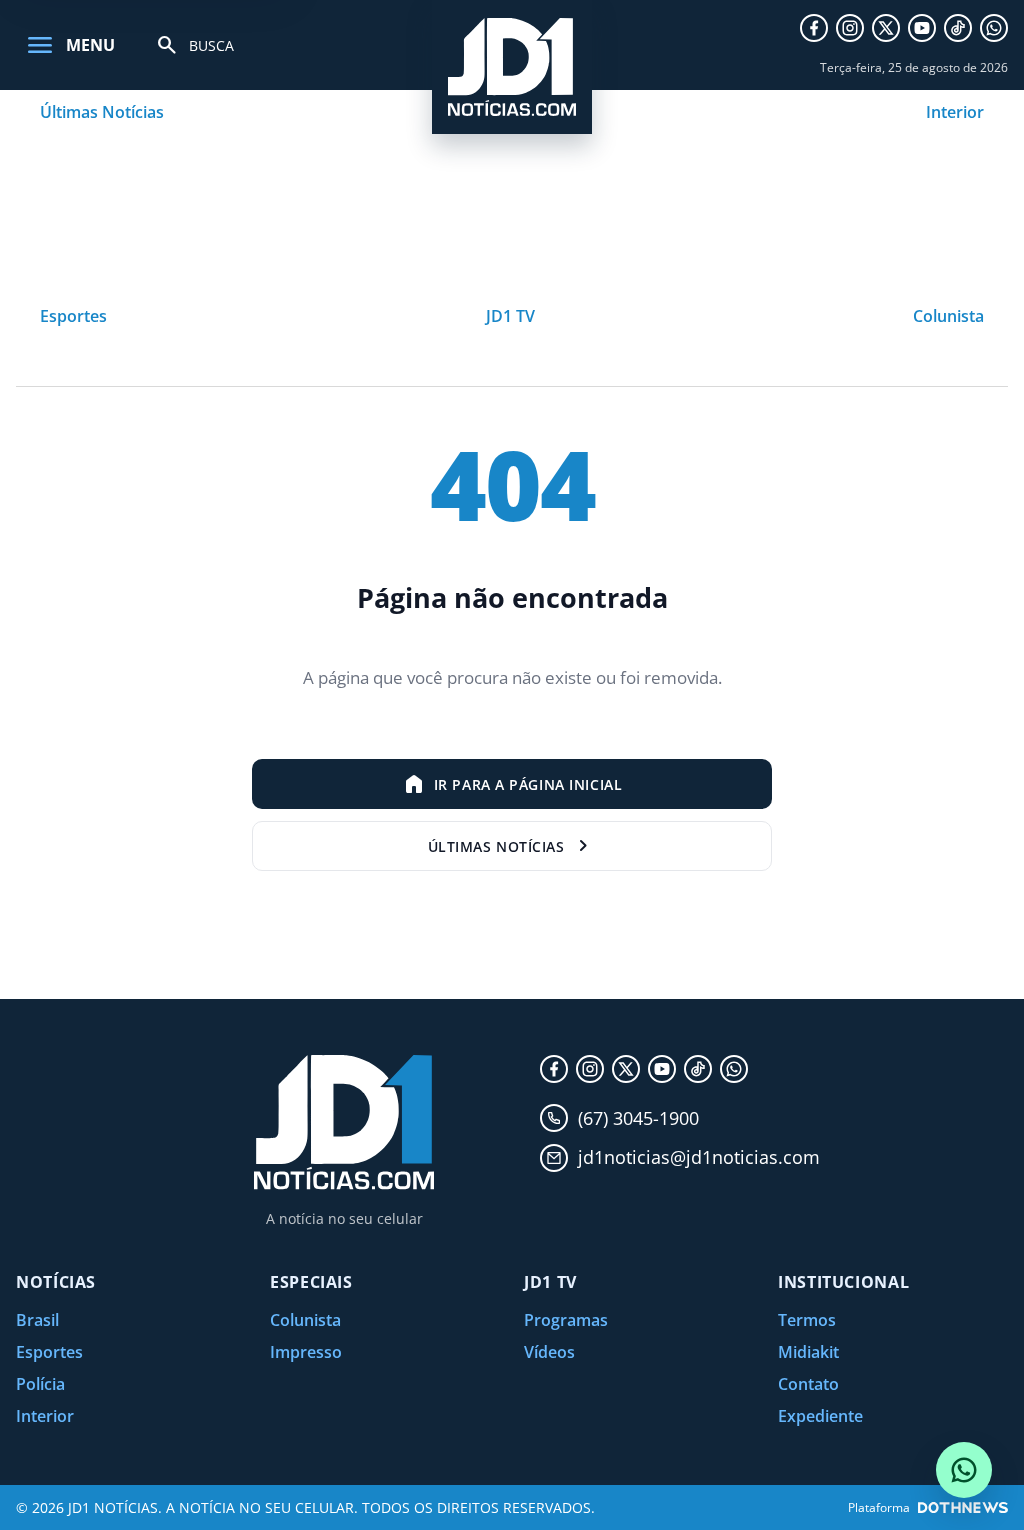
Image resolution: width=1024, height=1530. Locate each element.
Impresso (306, 1352)
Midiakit (808, 1352)
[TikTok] (958, 28)
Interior (955, 112)
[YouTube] (922, 28)
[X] (886, 28)
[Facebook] (814, 28)
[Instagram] (850, 28)
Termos (807, 1320)
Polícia (40, 1384)
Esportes (73, 316)
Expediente (820, 1416)
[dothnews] (963, 1507)
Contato (808, 1384)
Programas (566, 1320)
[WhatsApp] (994, 28)
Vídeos (549, 1352)
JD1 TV (510, 316)
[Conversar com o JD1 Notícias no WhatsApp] (964, 1470)
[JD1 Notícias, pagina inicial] (512, 67)
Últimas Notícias (102, 112)
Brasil (37, 1320)
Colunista (948, 316)
